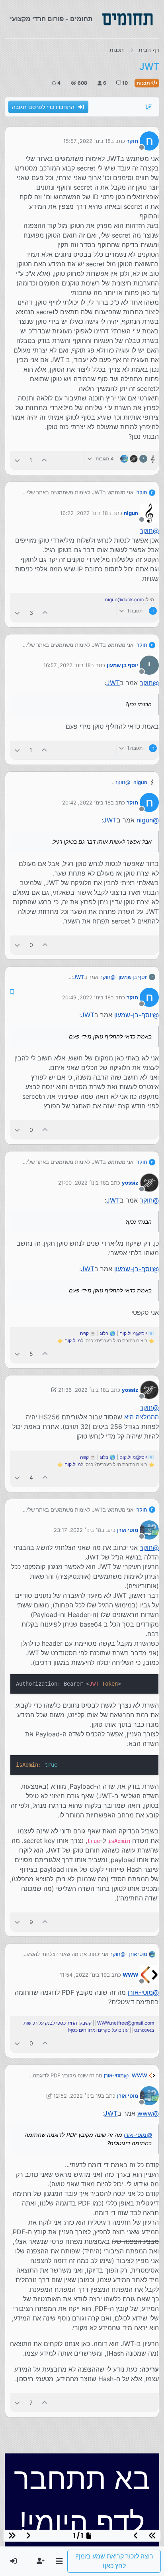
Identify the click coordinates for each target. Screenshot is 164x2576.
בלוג (104, 1333)
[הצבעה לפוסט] (45, 460)
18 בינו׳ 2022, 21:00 (82, 1183)
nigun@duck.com (124, 599)
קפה (84, 1333)
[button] (59, 2561)
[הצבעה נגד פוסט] (17, 460)
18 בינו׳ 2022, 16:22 (84, 513)
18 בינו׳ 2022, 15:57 (87, 141)
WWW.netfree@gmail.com (126, 2023)
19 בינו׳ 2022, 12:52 (77, 2096)
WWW (130, 1975)
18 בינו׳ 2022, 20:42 (86, 803)
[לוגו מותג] (127, 19)
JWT (113, 683)
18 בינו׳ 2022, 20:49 (86, 997)
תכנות (144, 83)
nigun (131, 513)
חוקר (132, 141)
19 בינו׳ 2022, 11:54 (83, 1975)
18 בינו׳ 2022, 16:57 (67, 665)
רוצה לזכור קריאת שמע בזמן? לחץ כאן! (114, 2561)
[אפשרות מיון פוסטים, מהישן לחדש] (149, 107)
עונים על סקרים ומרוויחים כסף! (98, 2030)
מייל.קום (73, 1341)
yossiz (130, 1183)
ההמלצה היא (142, 1417)
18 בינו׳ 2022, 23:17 (77, 1530)
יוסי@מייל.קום (133, 1333)
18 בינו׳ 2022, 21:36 (82, 1390)
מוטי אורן (128, 1530)
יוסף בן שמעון (122, 665)
